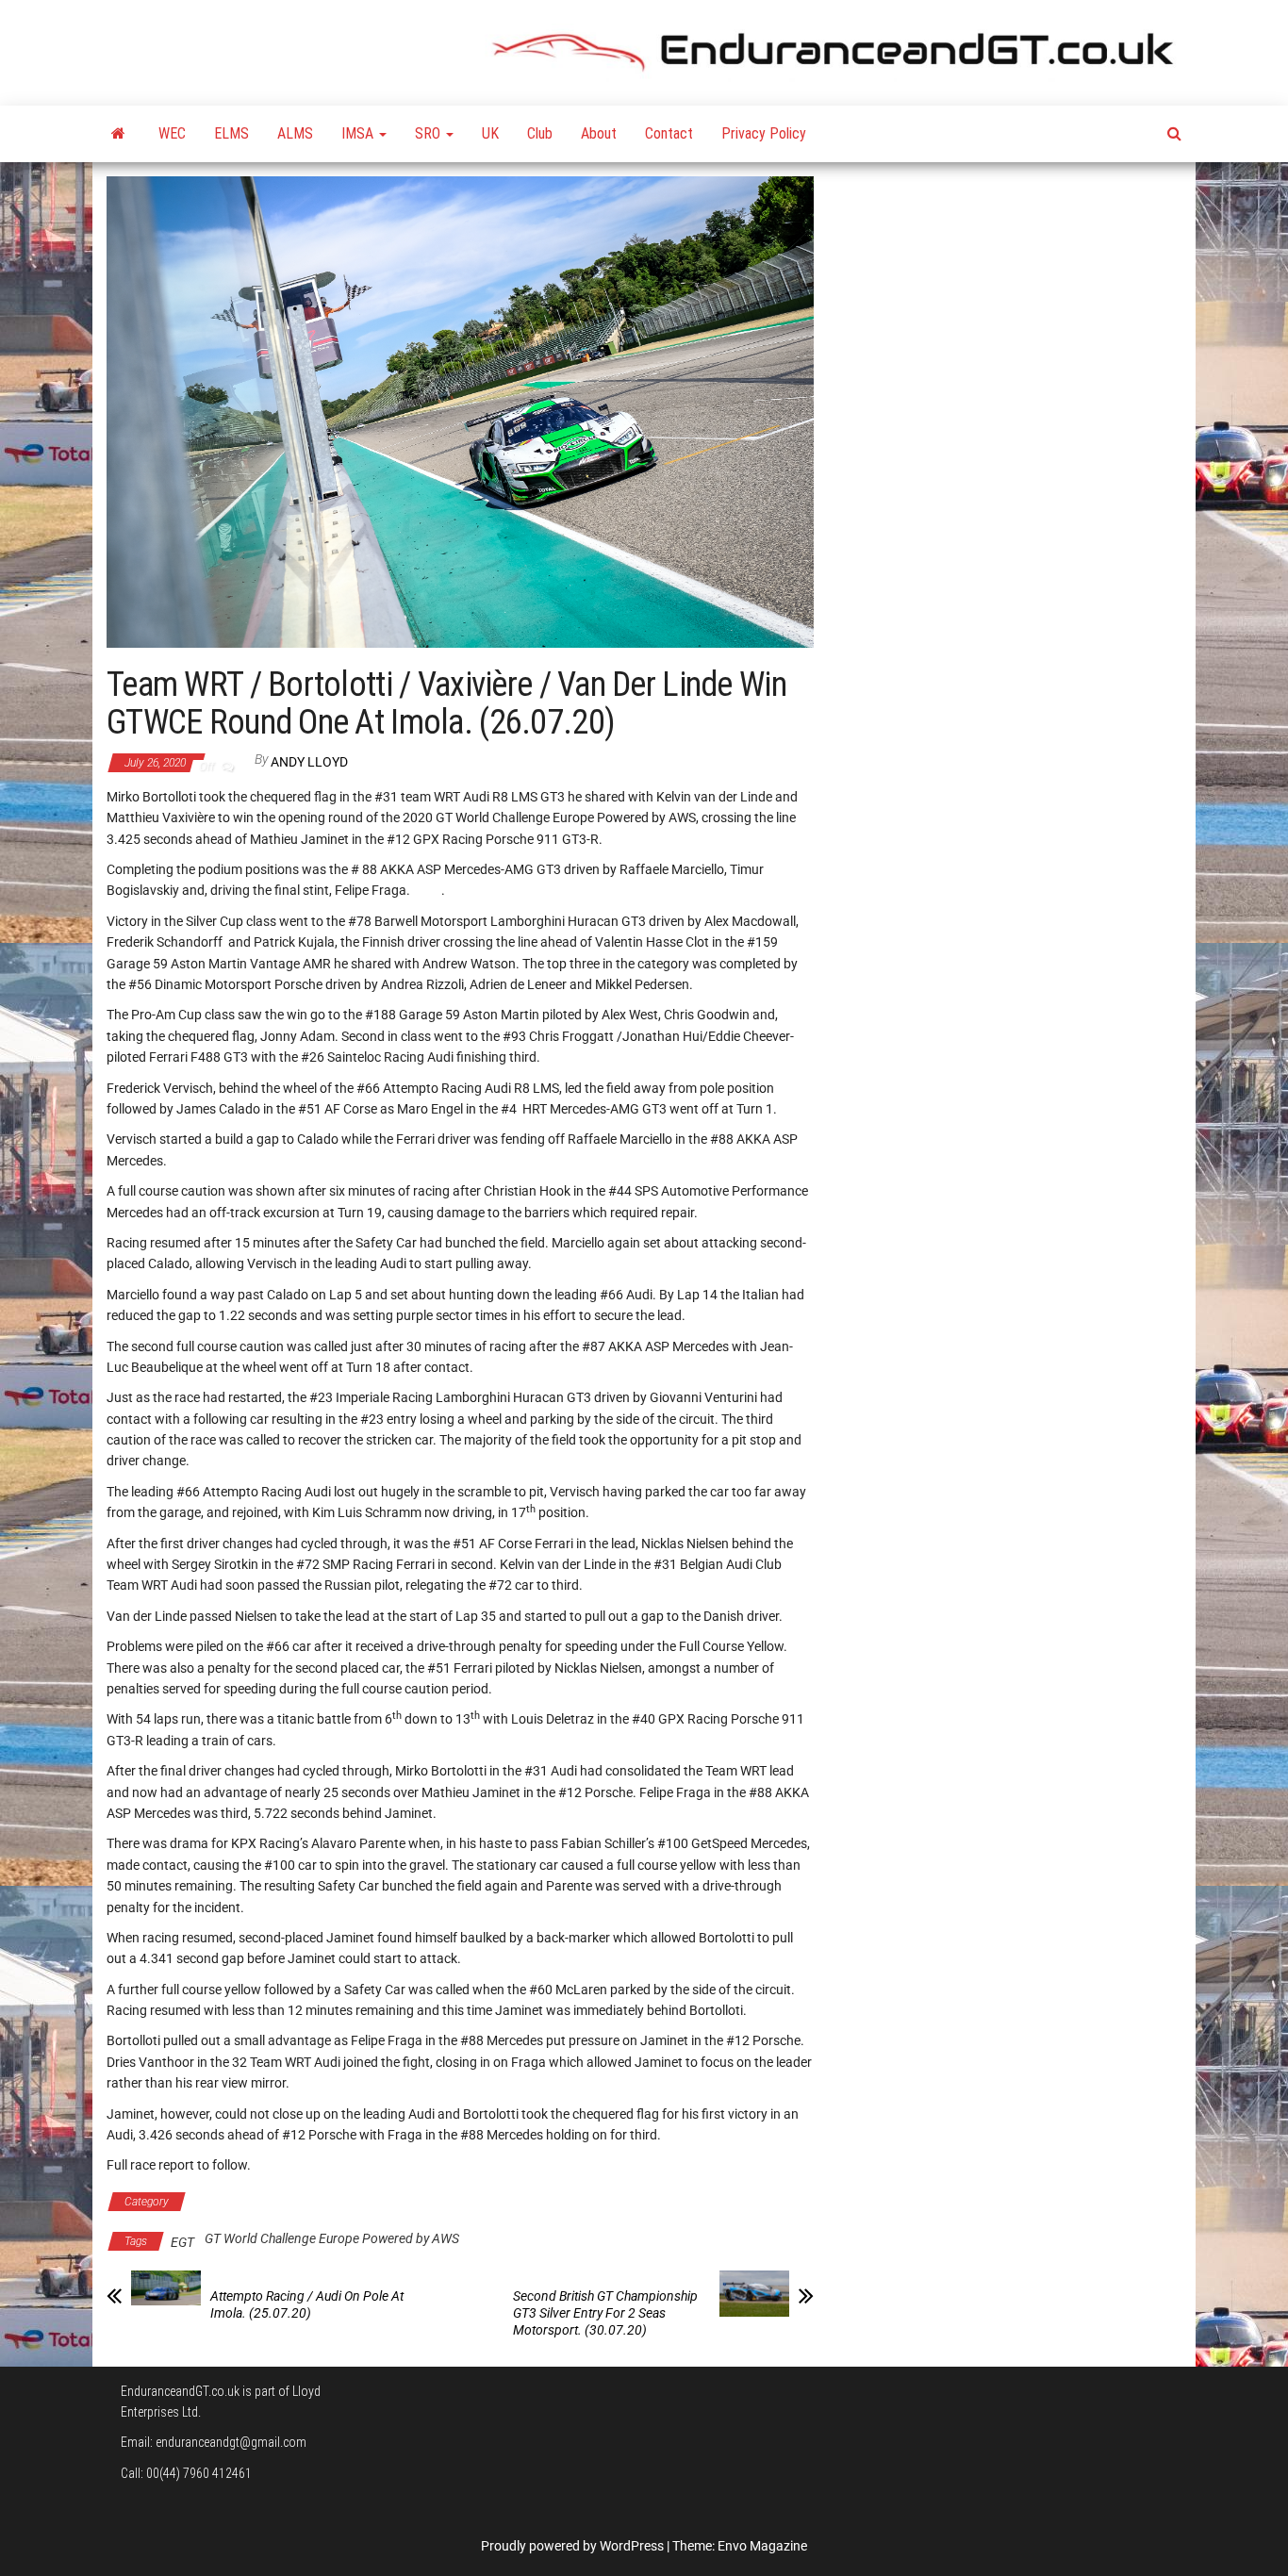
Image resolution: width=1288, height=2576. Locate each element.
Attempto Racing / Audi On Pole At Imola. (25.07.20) (307, 2304)
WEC (172, 133)
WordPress (632, 2546)
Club (540, 133)
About (599, 133)
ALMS (295, 133)
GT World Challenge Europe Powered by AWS (319, 2202)
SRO (429, 133)
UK (490, 133)
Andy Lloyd (309, 762)
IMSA (359, 133)
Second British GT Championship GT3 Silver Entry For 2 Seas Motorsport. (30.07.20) (605, 2313)
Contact (669, 133)
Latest (477, 2202)
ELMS (231, 133)
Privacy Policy (764, 133)
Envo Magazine (762, 2546)
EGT (182, 2242)
